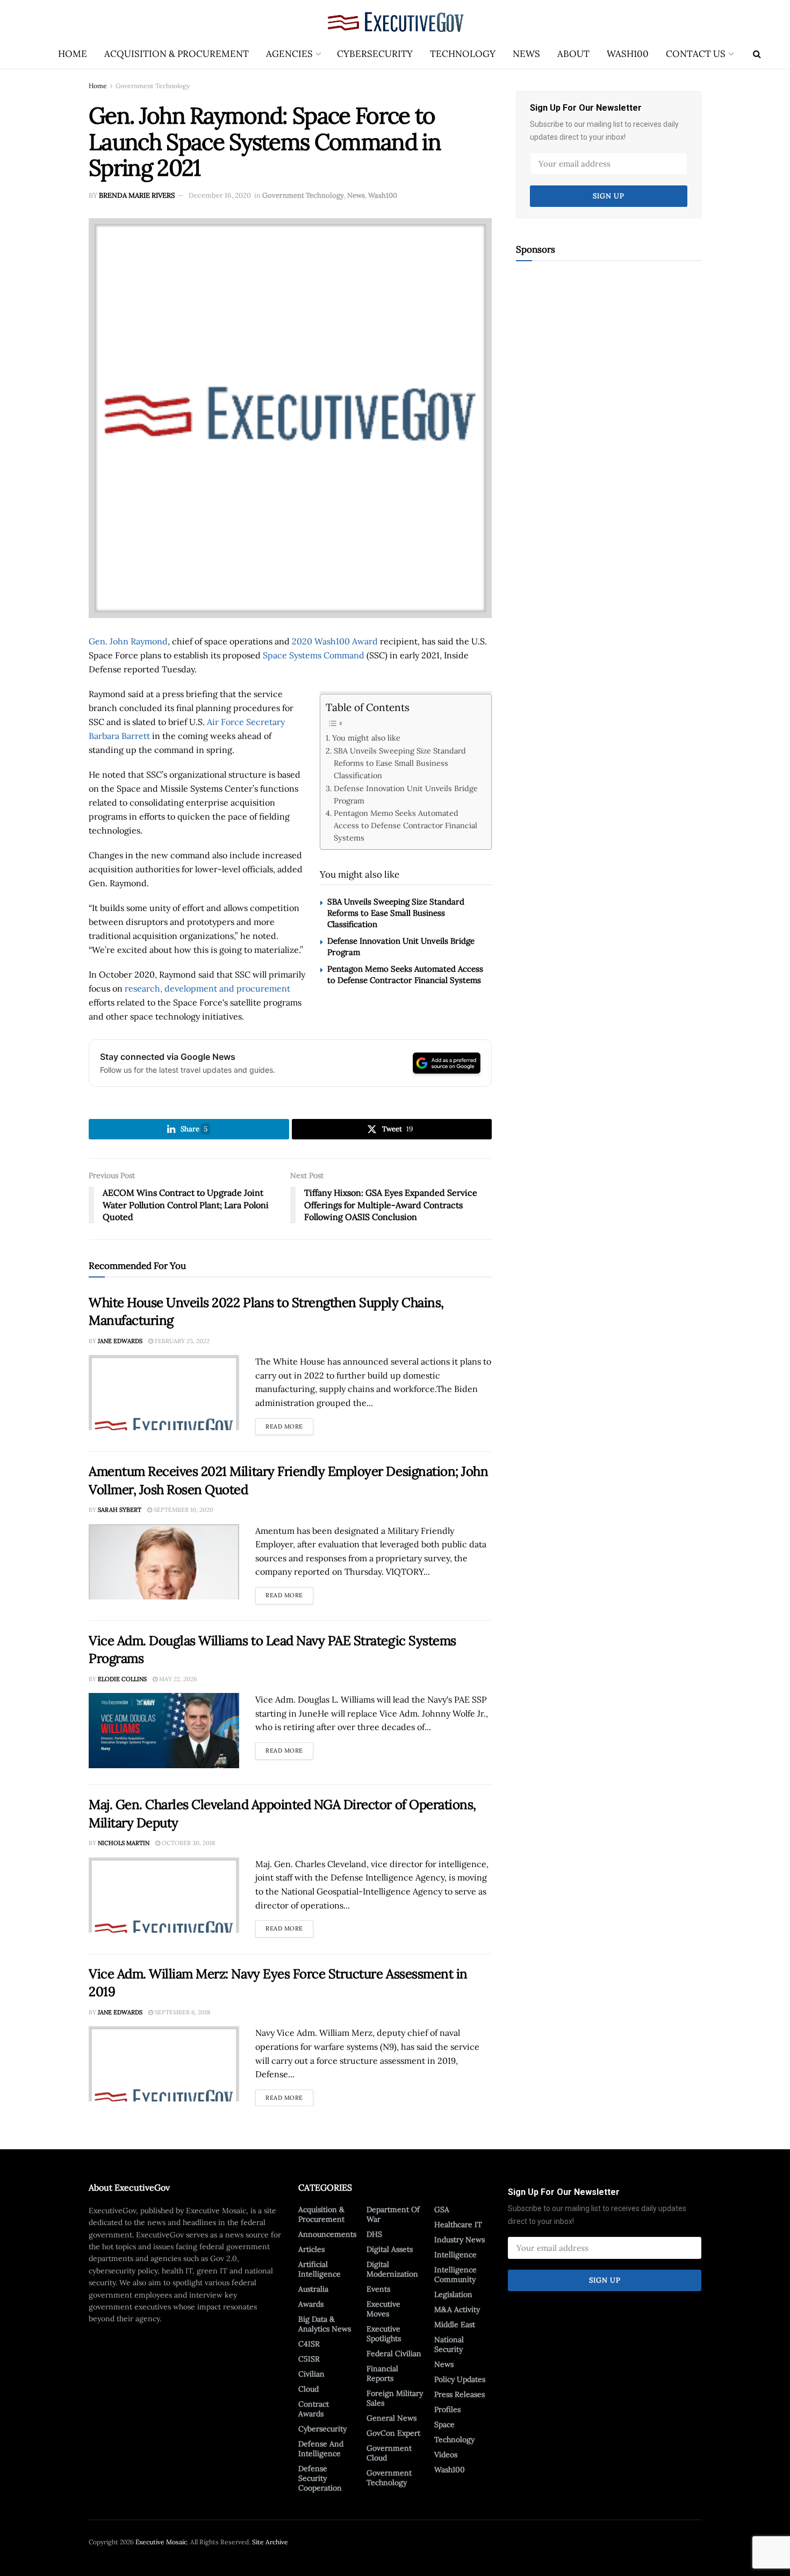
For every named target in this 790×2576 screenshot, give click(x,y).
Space (444, 2424)
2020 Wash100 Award (335, 641)
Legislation (453, 2294)
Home (73, 54)
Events (378, 2289)
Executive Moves (383, 2309)
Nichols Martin (124, 1843)
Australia (313, 2289)
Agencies (289, 54)
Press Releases (459, 2394)
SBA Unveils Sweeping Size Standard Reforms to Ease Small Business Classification (400, 763)
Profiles (447, 2409)
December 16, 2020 (220, 195)
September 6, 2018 (182, 2012)
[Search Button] (757, 54)
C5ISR (309, 2359)
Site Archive (270, 2542)
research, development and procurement (207, 988)
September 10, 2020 (183, 1510)
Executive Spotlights (384, 2334)
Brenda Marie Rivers (137, 195)
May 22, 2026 (177, 1679)
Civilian (311, 2374)
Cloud (308, 2389)
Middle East (455, 2324)
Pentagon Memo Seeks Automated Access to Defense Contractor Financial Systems (405, 825)
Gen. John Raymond (128, 641)
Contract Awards (314, 2409)
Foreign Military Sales (395, 2398)
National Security (449, 2344)
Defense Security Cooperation (320, 2478)
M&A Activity (457, 2309)
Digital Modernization (392, 2269)
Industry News (459, 2240)
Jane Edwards (120, 1341)
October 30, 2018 (188, 1843)
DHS (374, 2234)
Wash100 (628, 54)
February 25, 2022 (181, 1341)
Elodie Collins (122, 1679)
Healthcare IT (458, 2225)
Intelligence (455, 2255)
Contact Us (696, 54)
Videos (446, 2455)
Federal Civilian (394, 2353)
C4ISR (309, 2344)
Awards (311, 2304)
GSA (442, 2209)
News (526, 54)
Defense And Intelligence (321, 2449)
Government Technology (153, 86)
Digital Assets (390, 2249)
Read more (289, 1424)
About (573, 54)
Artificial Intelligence (319, 2269)
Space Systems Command (314, 655)
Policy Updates (460, 2379)
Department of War (393, 2214)
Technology (463, 54)
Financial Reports (382, 2373)
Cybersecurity (375, 54)
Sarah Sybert (120, 1510)
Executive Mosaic (161, 2542)
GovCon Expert (393, 2433)
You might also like (366, 738)
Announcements (327, 2234)
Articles (311, 2249)
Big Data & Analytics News (325, 2324)
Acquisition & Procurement (177, 54)
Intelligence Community (455, 2274)
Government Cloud (389, 2453)
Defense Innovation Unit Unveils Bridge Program (406, 794)
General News (392, 2418)
